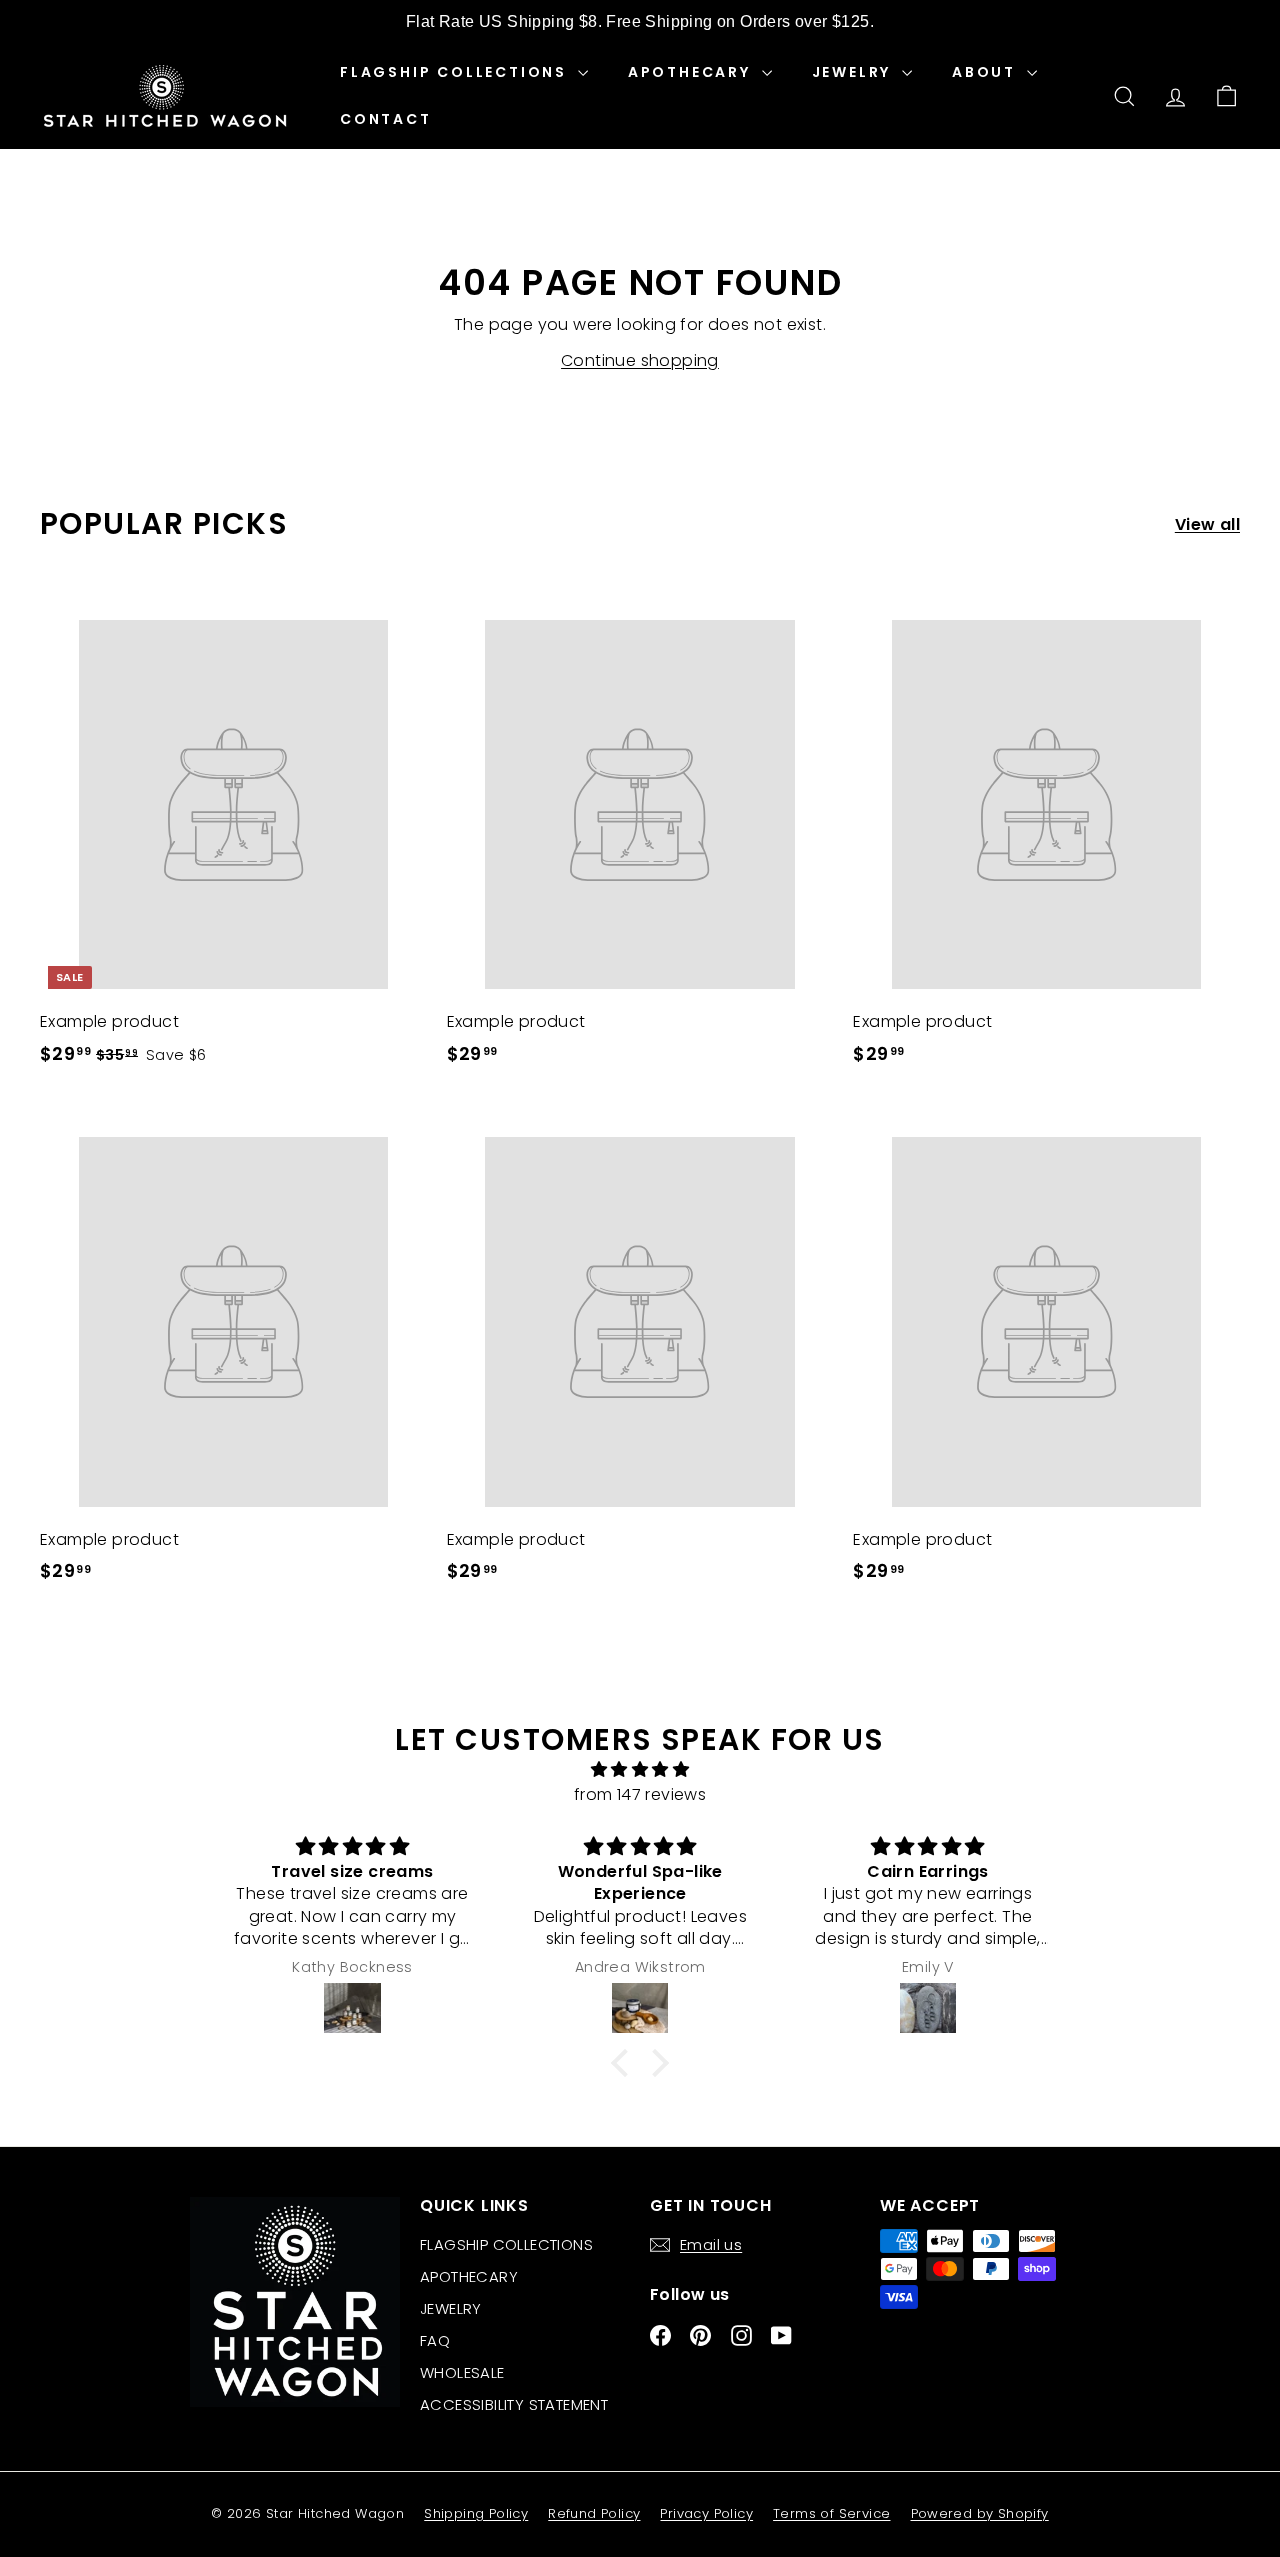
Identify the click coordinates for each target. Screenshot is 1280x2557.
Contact (386, 119)
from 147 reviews (640, 1794)
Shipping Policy (476, 2513)
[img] (640, 1770)
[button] (625, 2063)
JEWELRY (854, 72)
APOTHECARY (692, 72)
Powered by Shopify (980, 2513)
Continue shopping (640, 360)
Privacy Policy (706, 2513)
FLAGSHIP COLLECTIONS (456, 72)
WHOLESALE (462, 2372)
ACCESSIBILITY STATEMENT (514, 2404)
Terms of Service (831, 2513)
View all (1207, 524)
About (987, 72)
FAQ (435, 2340)
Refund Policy (594, 2513)
